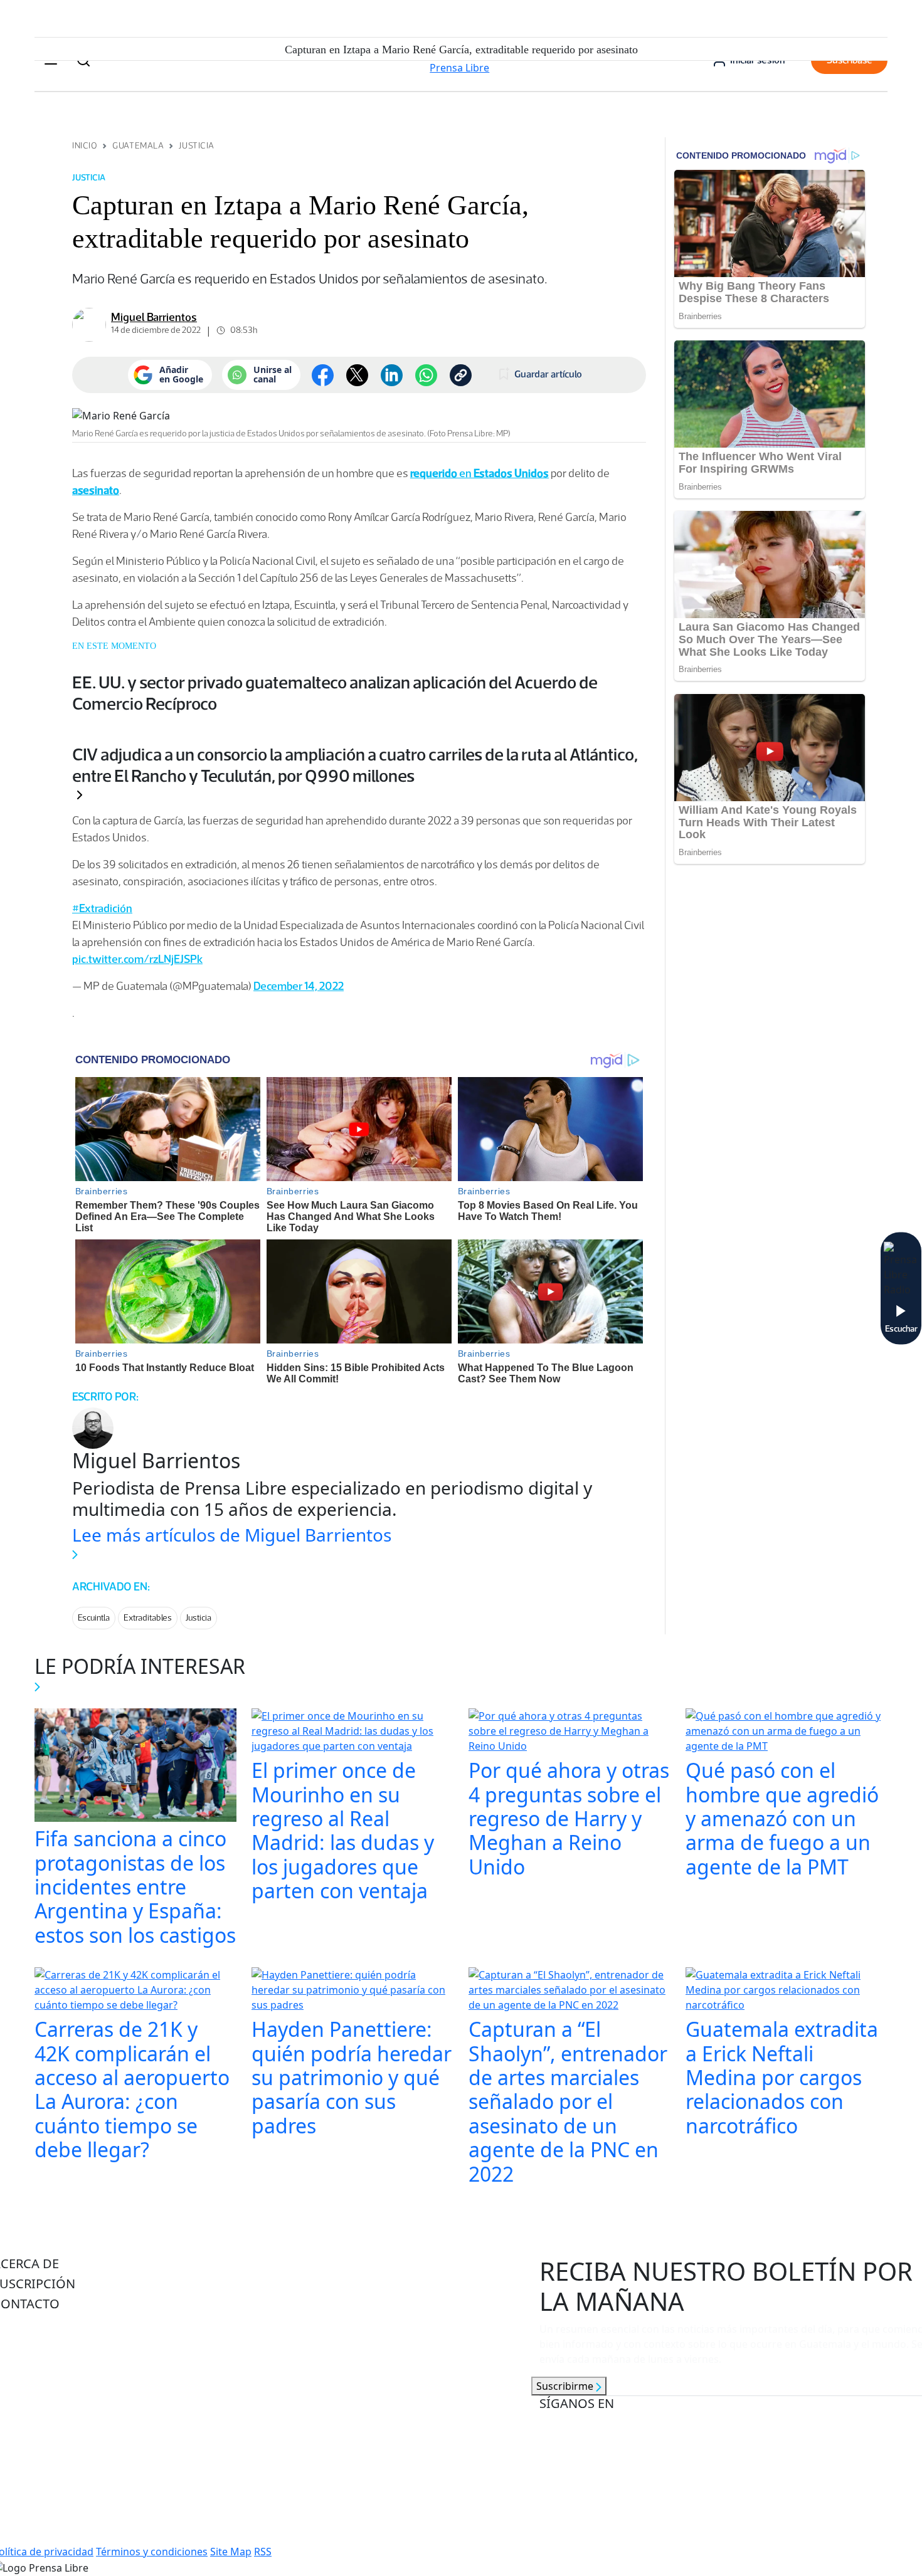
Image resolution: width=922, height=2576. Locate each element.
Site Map (231, 2552)
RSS (263, 2552)
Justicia (196, 146)
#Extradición (102, 908)
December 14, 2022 (299, 986)
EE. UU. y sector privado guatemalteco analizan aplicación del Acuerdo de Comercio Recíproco (335, 693)
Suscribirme (566, 2386)
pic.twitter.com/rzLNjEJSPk (137, 959)
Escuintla (94, 1618)
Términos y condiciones (152, 2552)
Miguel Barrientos (154, 317)
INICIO (85, 146)
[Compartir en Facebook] (323, 375)
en (480, 473)
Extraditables (148, 1618)
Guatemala (138, 146)
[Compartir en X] (357, 375)
